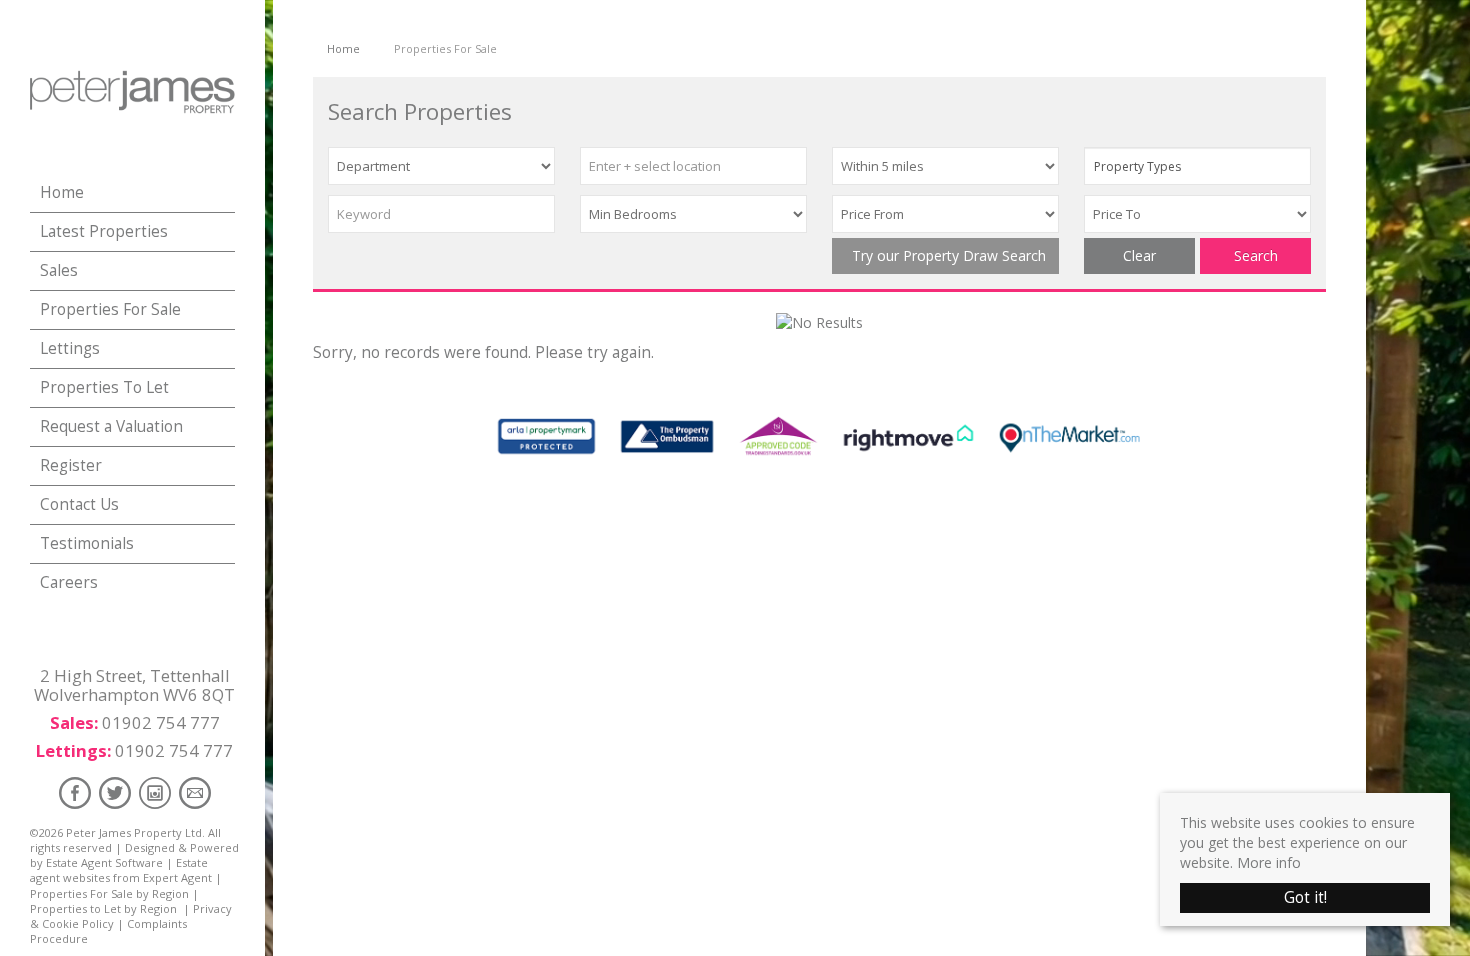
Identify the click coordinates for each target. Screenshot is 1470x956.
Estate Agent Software (104, 862)
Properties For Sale (110, 309)
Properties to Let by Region (103, 908)
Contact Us (79, 504)
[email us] (195, 792)
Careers (69, 582)
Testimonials (87, 543)
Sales (59, 270)
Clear (1139, 255)
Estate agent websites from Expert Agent (121, 870)
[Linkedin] (155, 792)
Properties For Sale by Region (109, 893)
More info (1269, 862)
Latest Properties (104, 231)
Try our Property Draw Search (945, 255)
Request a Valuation (111, 426)
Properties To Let (104, 387)
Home (62, 192)
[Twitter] (115, 792)
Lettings (70, 348)
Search (1256, 255)
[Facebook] (75, 792)
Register (71, 465)
